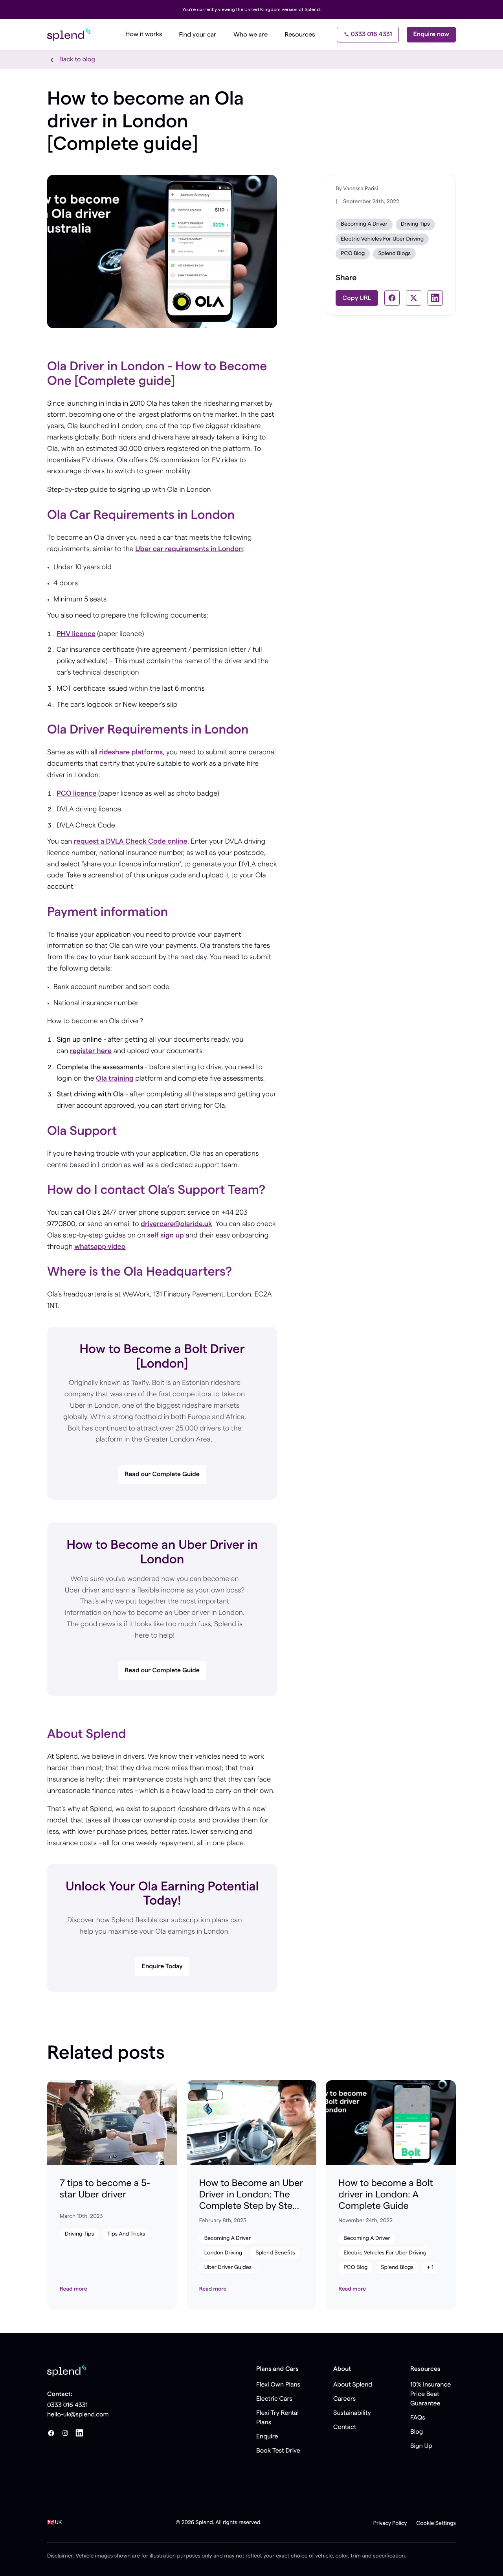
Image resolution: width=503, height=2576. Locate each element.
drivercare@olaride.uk (176, 1224)
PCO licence (77, 794)
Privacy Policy (390, 2523)
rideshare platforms (131, 752)
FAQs (418, 2418)
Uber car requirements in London (189, 549)
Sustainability (352, 2413)
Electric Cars (274, 2399)
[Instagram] (65, 2433)
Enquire (267, 2437)
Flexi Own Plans (278, 2385)
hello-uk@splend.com (78, 2415)
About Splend (353, 2385)
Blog (417, 2432)
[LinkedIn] (79, 2433)
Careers (344, 2399)
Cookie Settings (436, 2523)
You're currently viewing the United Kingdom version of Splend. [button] (252, 9)
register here (91, 1051)
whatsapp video (100, 1247)
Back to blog (77, 60)
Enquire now (431, 35)
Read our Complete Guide (162, 1475)
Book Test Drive (278, 2451)
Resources (300, 35)
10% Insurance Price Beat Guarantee (430, 2394)
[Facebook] (51, 2433)
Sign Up (421, 2446)
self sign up (165, 1236)
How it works (144, 35)
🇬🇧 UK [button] (55, 2523)
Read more (73, 2289)
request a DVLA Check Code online (131, 842)
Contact (345, 2427)
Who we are (251, 35)
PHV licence (76, 634)
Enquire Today (162, 1967)
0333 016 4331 (372, 35)
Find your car (198, 35)
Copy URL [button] (357, 298)
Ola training (115, 1079)
